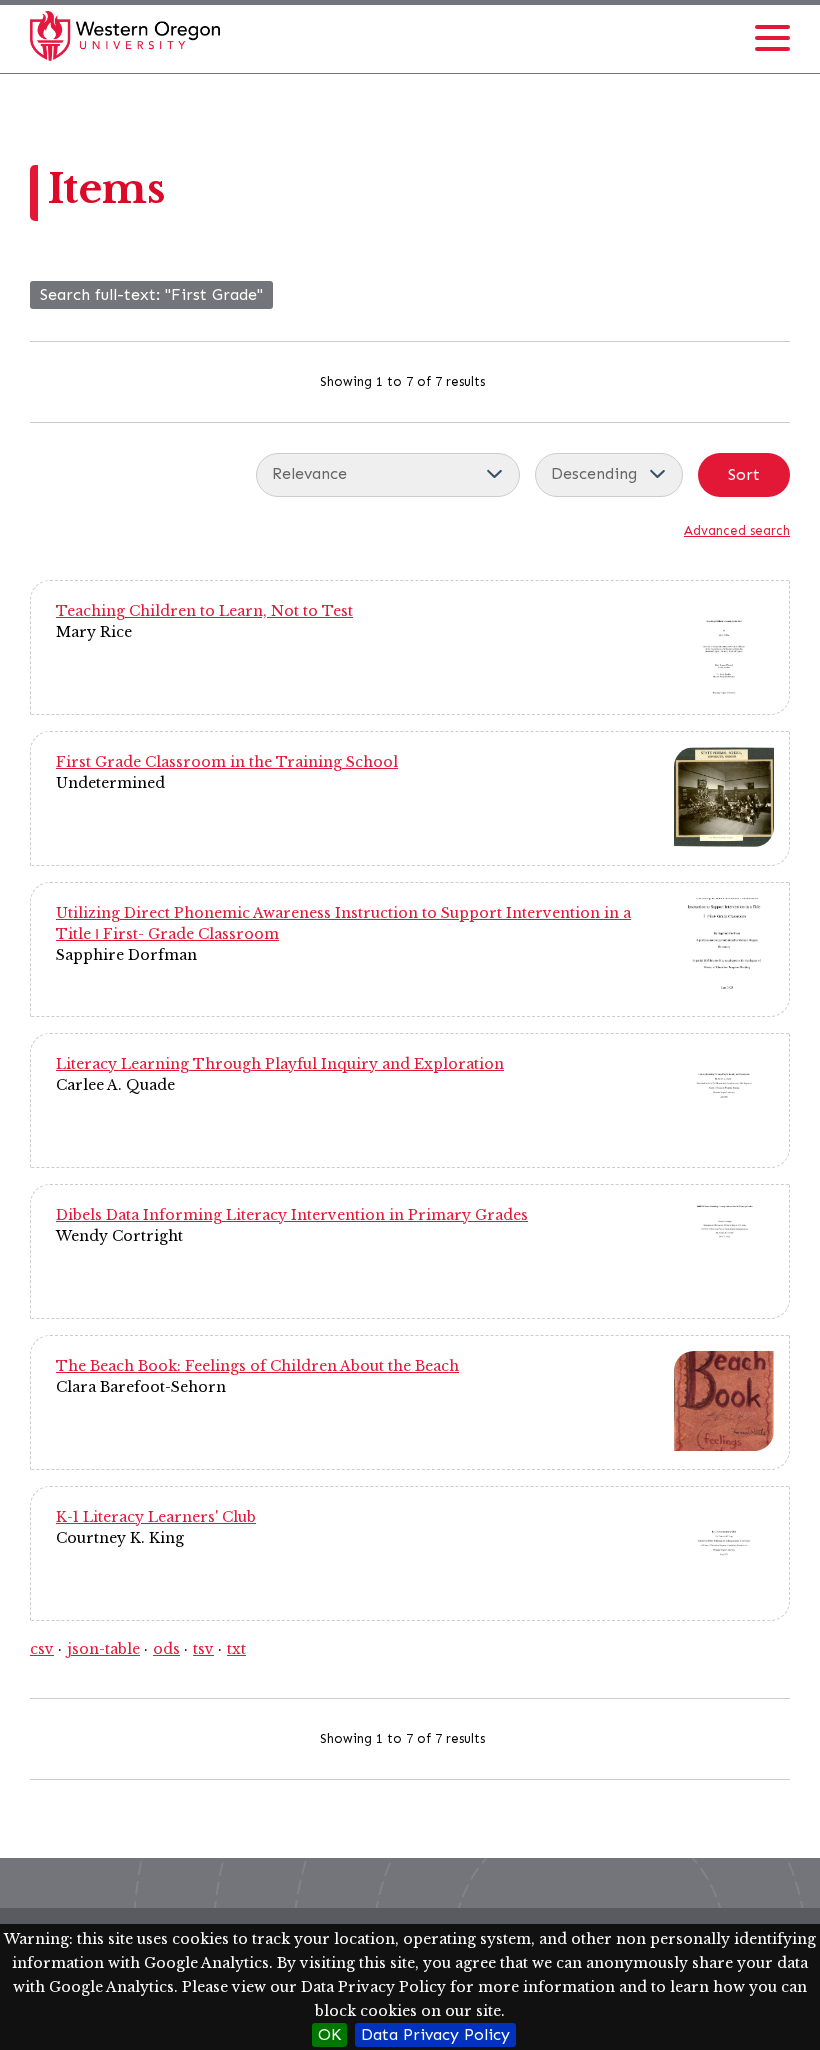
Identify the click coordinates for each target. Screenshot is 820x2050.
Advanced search (737, 530)
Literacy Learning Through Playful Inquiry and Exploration (280, 1064)
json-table (103, 1649)
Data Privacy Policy (435, 2034)
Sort (744, 474)
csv (42, 1649)
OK (329, 2034)
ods (166, 1649)
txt (236, 1649)
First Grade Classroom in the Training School (227, 762)
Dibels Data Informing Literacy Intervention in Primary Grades (292, 1215)
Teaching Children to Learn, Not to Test (204, 611)
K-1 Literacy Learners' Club (156, 1517)
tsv (203, 1649)
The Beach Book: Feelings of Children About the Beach (257, 1366)
